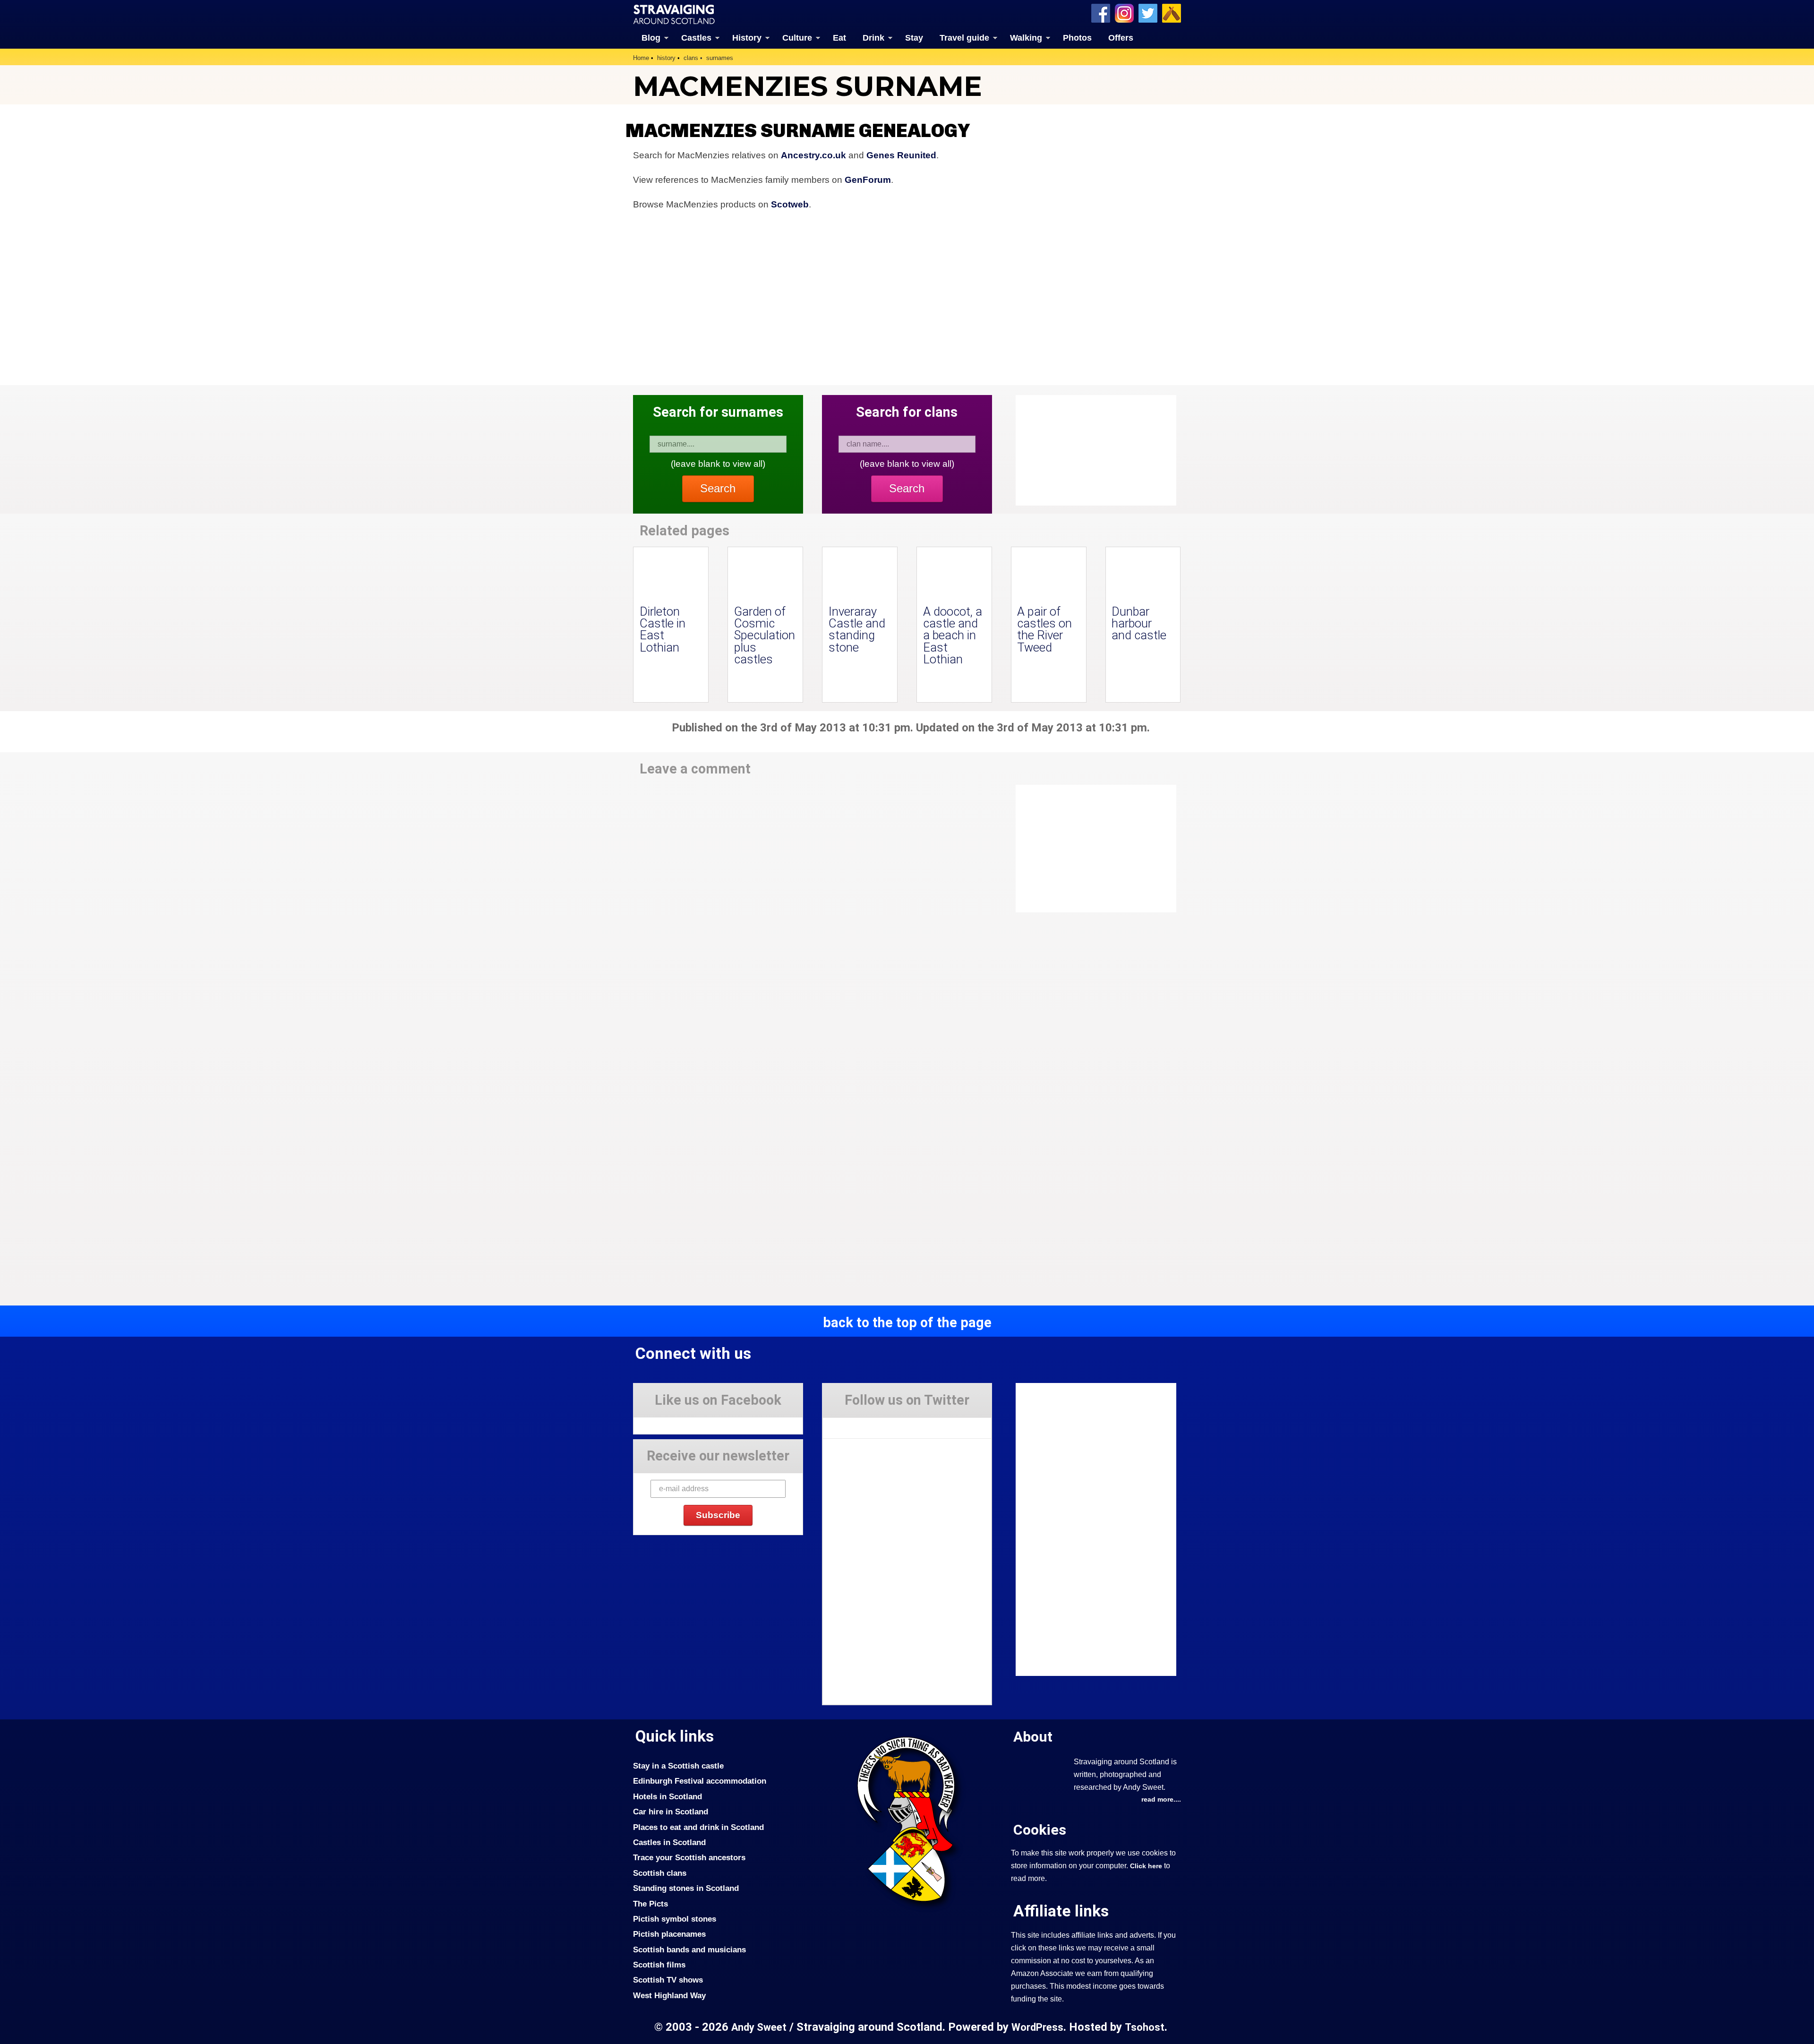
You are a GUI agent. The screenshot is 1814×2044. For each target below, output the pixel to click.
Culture (797, 38)
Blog (651, 38)
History (747, 38)
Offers (1121, 38)
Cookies (1040, 1830)
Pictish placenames (669, 1934)
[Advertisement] (1091, 849)
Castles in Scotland (669, 1842)
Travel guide (964, 38)
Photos (1077, 38)
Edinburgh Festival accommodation (700, 1781)
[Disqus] (813, 916)
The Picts (650, 1904)
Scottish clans (660, 1873)
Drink (873, 38)
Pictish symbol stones (675, 1919)
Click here (1146, 1866)
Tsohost (1145, 2027)
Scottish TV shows (668, 1980)
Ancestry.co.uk (813, 155)
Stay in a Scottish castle (678, 1766)
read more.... (1161, 1799)
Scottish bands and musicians (689, 1950)
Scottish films (659, 1965)
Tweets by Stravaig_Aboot (865, 1425)
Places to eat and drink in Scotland (698, 1827)
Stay (914, 38)
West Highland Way (669, 1995)
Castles (696, 38)
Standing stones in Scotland (686, 1888)
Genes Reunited (901, 155)
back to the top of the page (907, 1323)
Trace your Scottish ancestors (689, 1857)
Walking (1026, 38)
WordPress (1037, 2027)
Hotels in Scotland (667, 1796)
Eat (839, 38)
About (1033, 1737)
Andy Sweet (759, 2027)
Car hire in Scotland (671, 1812)
